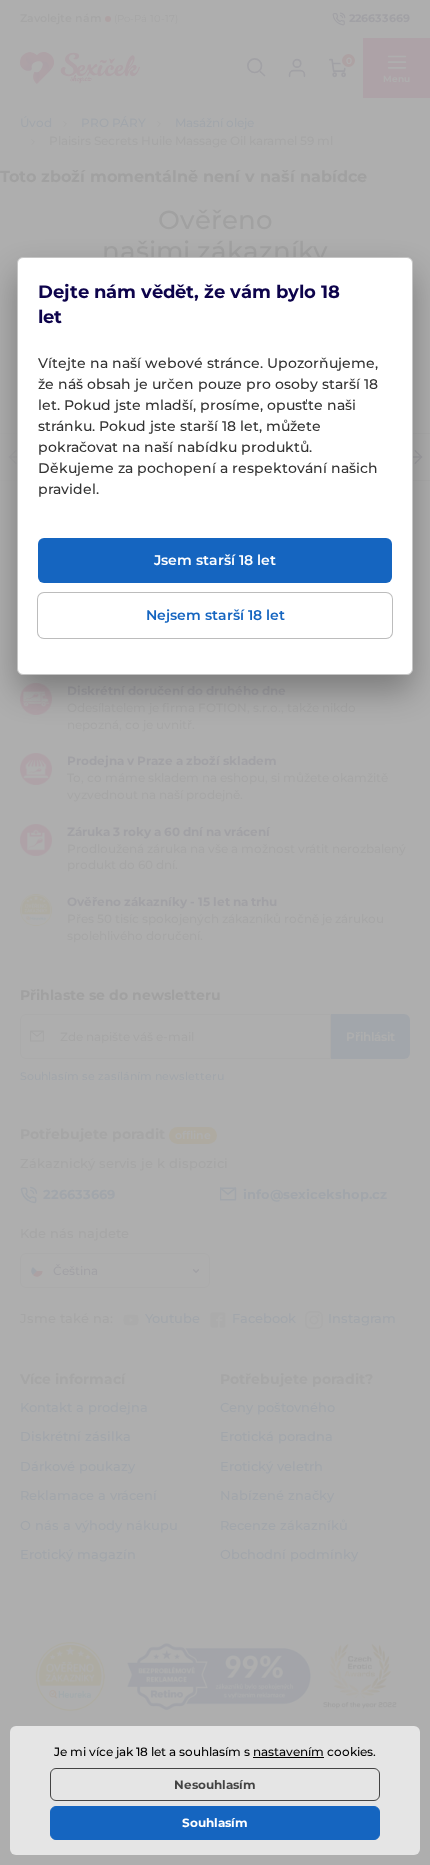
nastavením (288, 1751)
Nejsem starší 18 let (215, 615)
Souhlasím (215, 1822)
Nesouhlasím (215, 1784)
